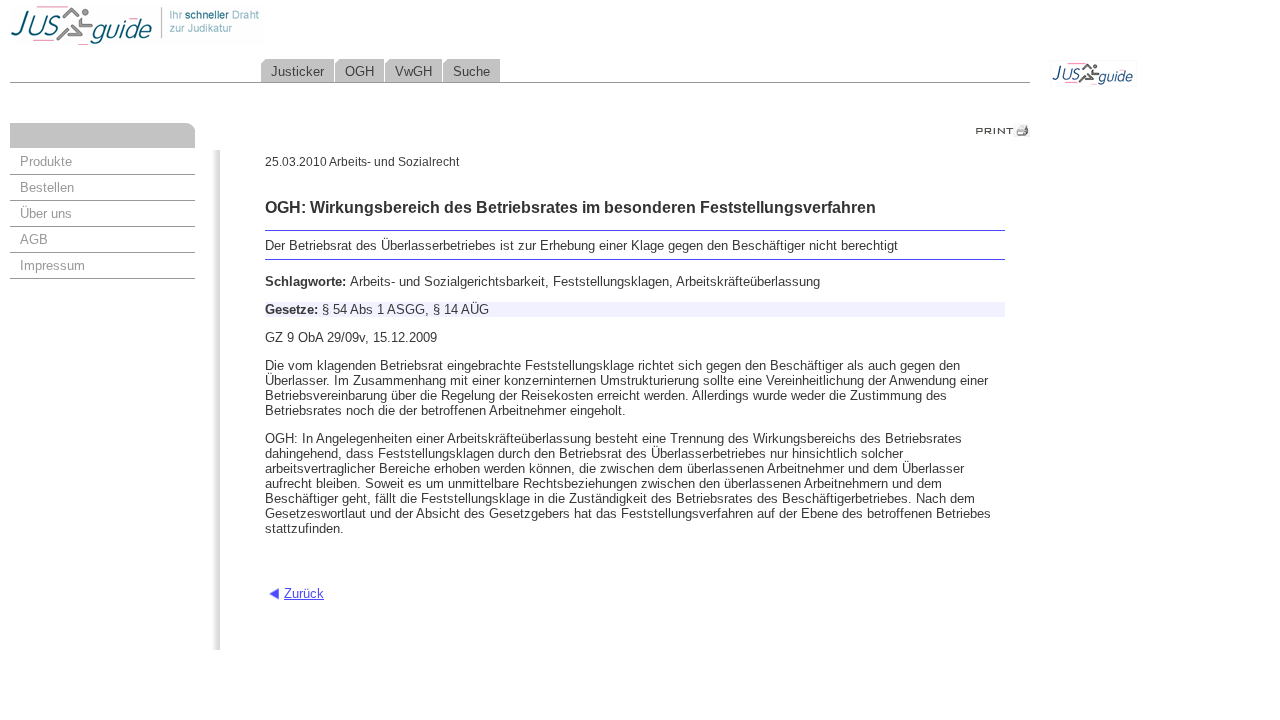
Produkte (46, 161)
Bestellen (47, 187)
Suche (471, 71)
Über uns (46, 213)
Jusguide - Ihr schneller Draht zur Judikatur (201, 24)
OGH (359, 71)
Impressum (52, 265)
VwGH (413, 71)
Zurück (304, 593)
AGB (34, 239)
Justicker (297, 71)
